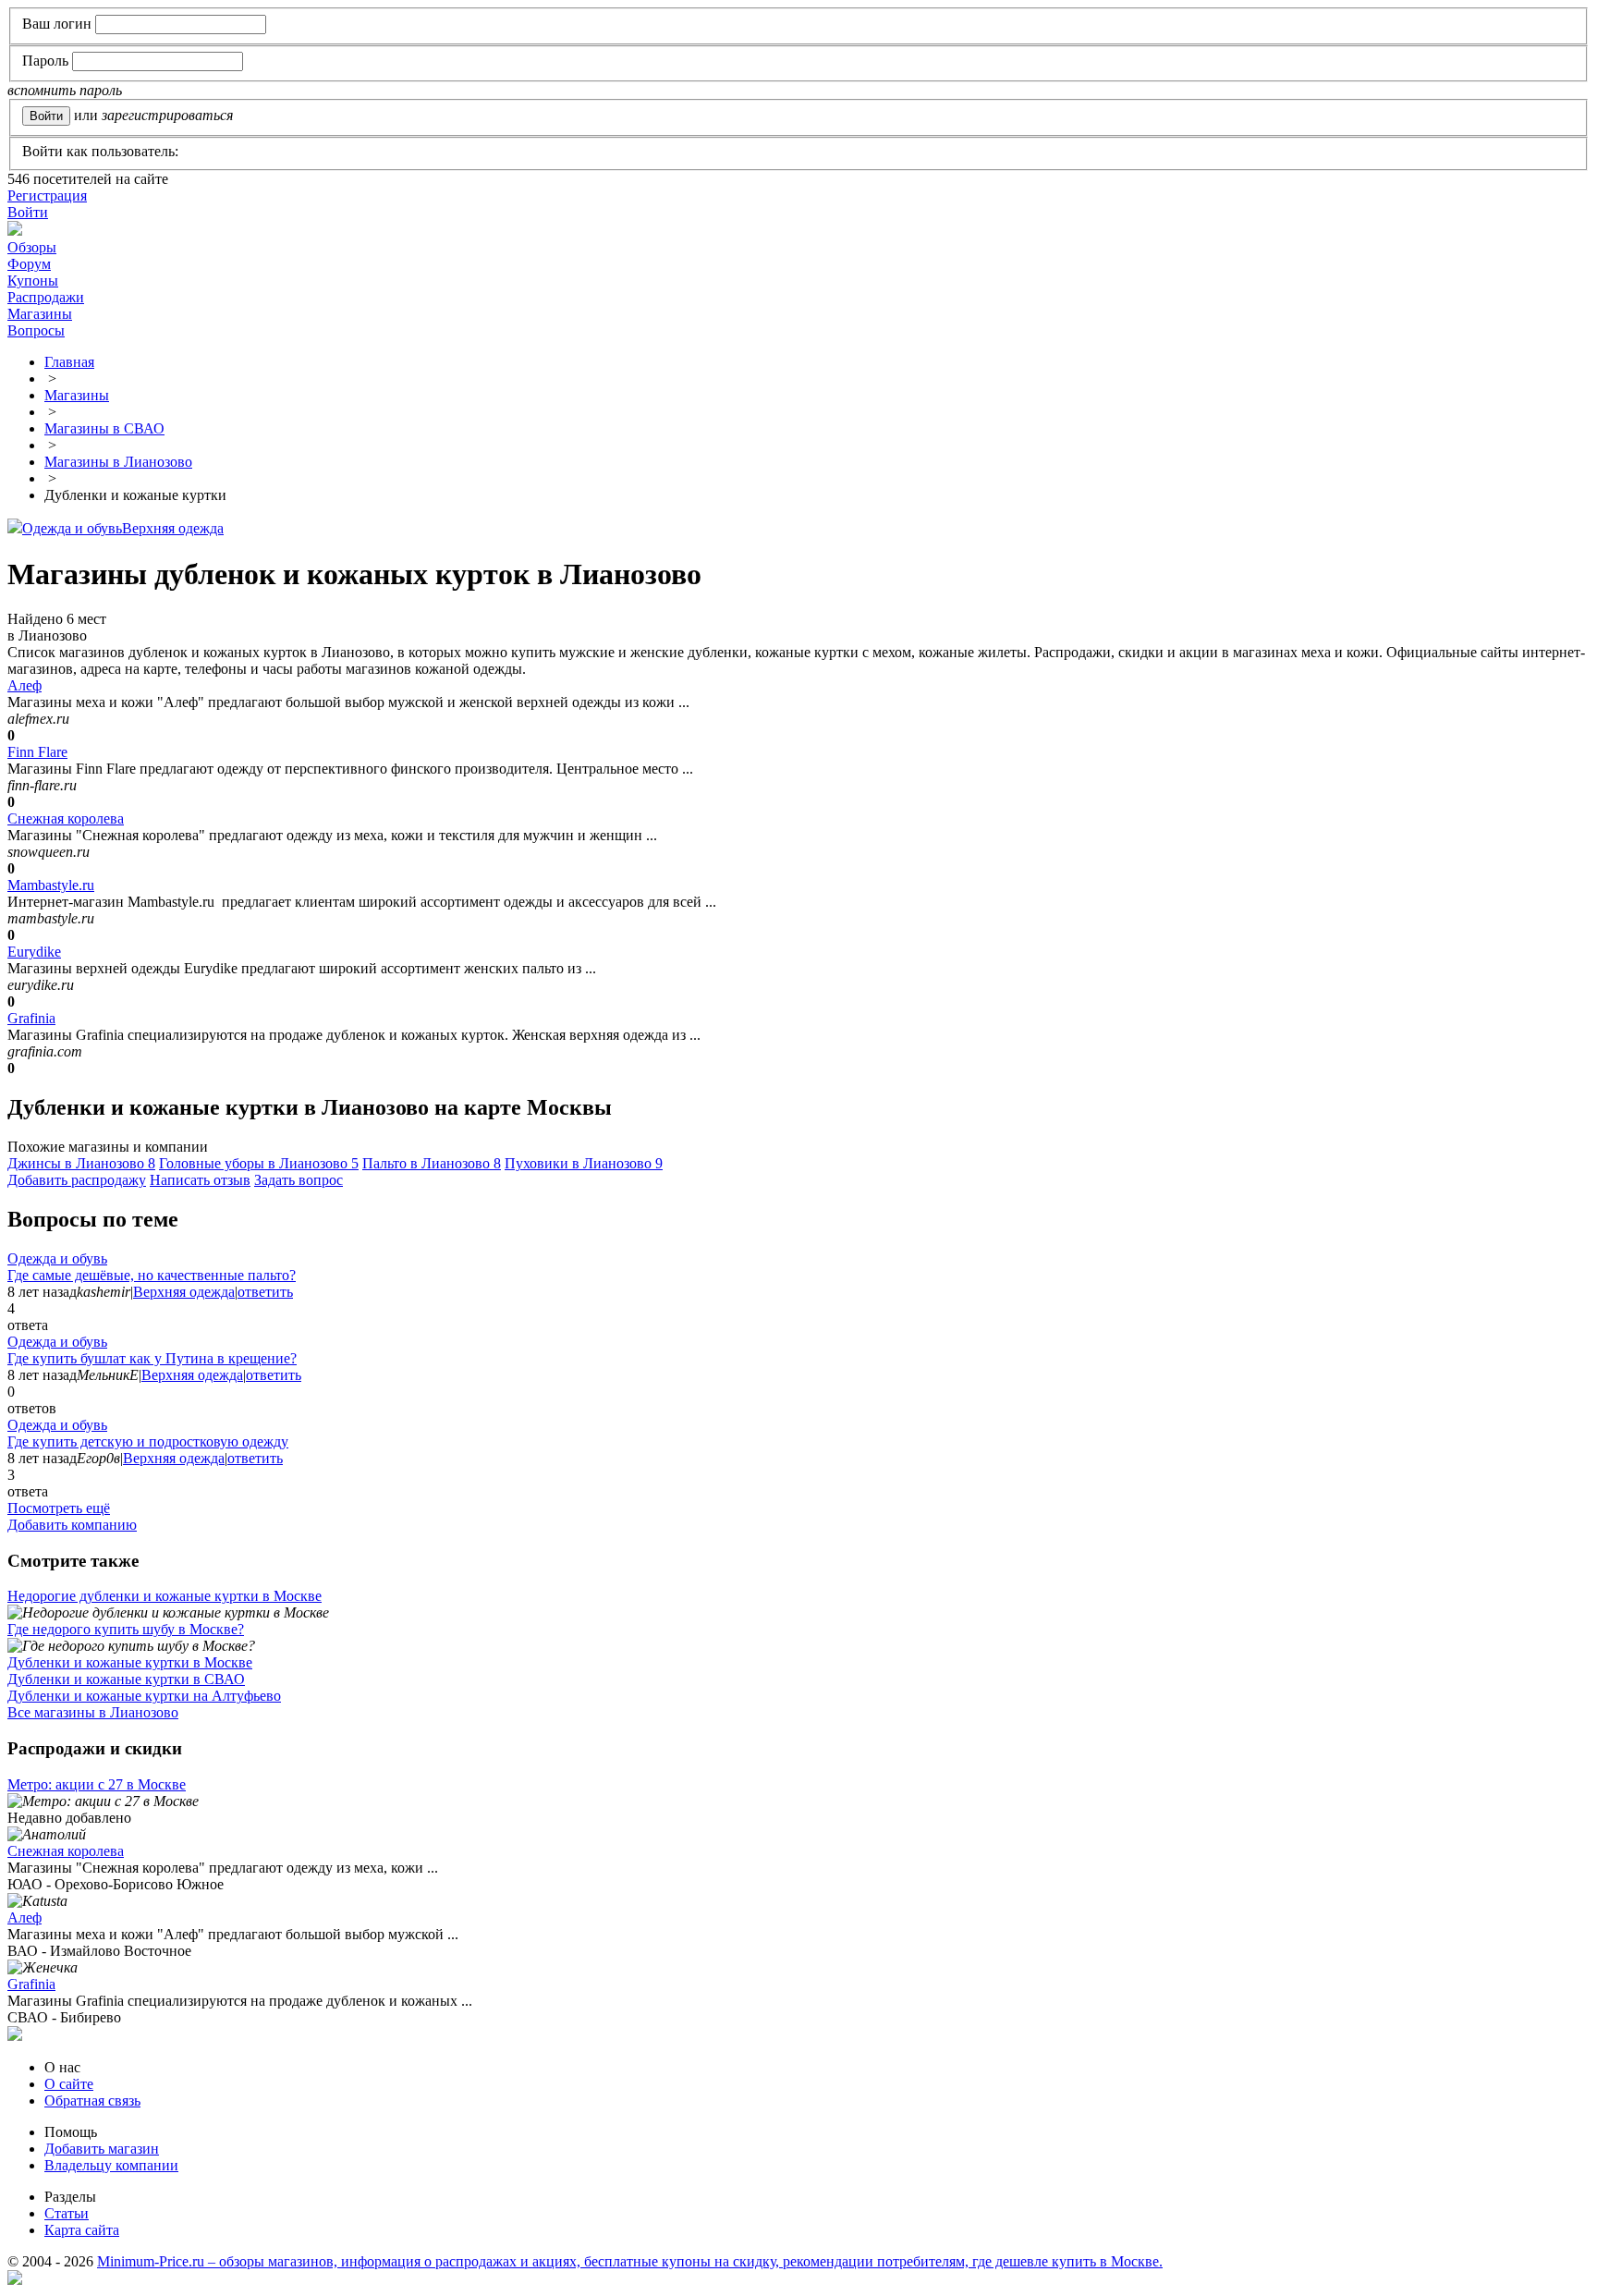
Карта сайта (82, 2230)
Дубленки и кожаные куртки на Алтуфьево (144, 1696)
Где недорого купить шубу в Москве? (126, 1629)
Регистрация (47, 195)
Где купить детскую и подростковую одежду (148, 1441)
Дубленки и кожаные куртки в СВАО (126, 1679)
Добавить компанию (72, 1525)
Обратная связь (92, 2101)
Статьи (67, 2213)
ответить (265, 1292)
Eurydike (34, 952)
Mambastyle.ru (51, 885)
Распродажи (46, 297)
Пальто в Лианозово (432, 1163)
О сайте (69, 2084)
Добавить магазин (102, 2149)
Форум (29, 264)
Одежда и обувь (72, 528)
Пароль (45, 61)
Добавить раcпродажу (77, 1180)
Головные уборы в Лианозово (259, 1163)
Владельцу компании (111, 2165)
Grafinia (31, 1018)
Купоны (33, 281)
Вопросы (36, 330)
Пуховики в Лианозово (584, 1163)
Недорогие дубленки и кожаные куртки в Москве (165, 1596)
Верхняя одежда (173, 528)
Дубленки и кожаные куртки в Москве (130, 1662)
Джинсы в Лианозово (81, 1163)
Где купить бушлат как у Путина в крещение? (152, 1358)
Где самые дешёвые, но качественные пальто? (152, 1275)
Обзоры (32, 247)
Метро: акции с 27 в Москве (97, 1784)
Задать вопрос (299, 1180)
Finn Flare (37, 752)
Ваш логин (57, 24)
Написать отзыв (200, 1180)
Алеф (24, 685)
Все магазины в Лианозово (93, 1712)
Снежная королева (66, 818)
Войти (28, 212)
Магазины (40, 314)
